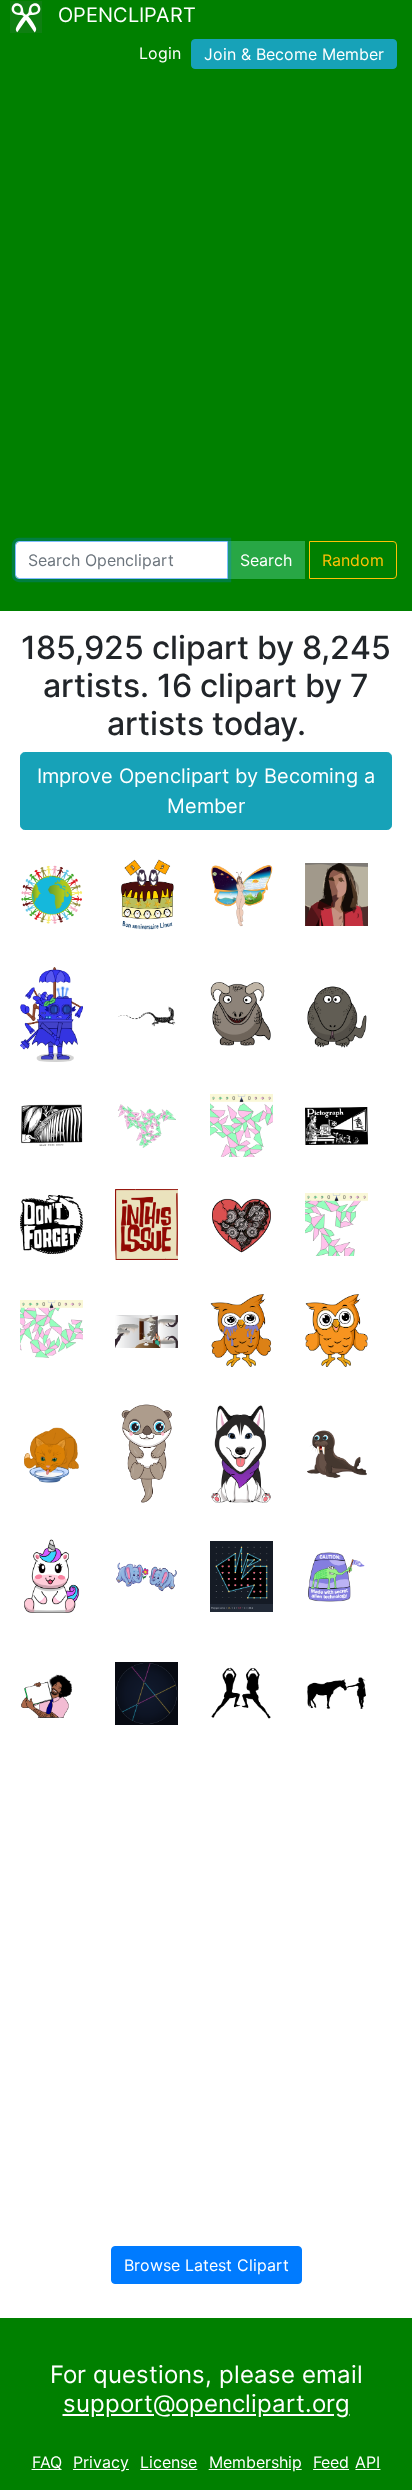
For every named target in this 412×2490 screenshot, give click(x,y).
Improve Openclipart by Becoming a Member (206, 791)
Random (353, 560)
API (367, 2462)
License (168, 2462)
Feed (331, 2462)
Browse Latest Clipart (206, 2265)
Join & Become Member (294, 54)
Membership (255, 2462)
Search (266, 560)
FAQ (47, 2462)
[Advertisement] (206, 309)
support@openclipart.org (206, 2403)
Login (160, 53)
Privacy (101, 2462)
